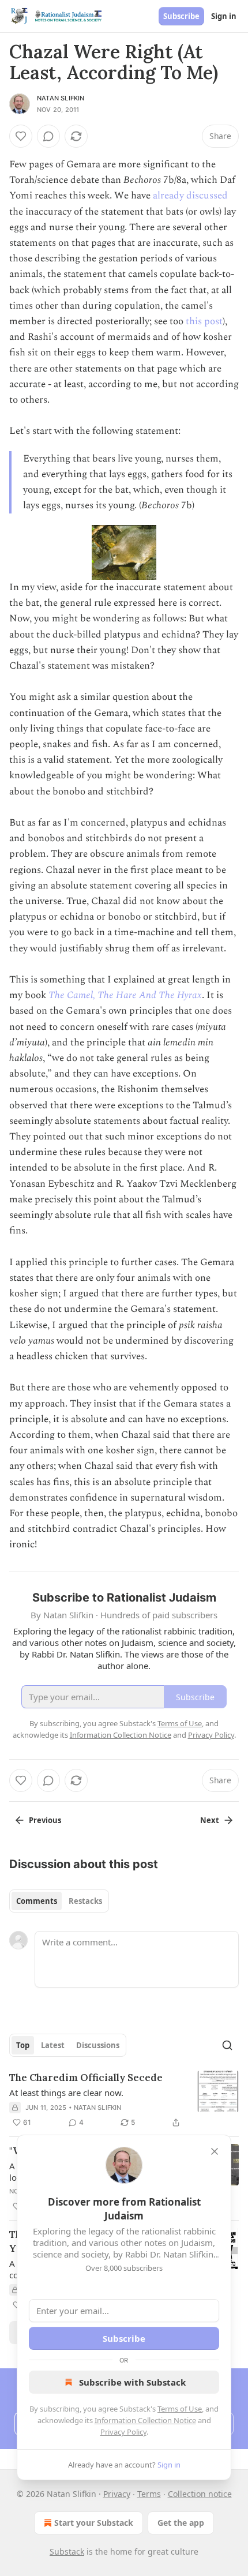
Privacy (117, 2494)
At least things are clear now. (66, 2093)
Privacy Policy (123, 2432)
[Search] (227, 2045)
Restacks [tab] (85, 1901)
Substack (67, 2551)
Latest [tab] (53, 2045)
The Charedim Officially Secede (86, 2078)
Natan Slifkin (61, 98)
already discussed (190, 196)
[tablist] (59, 1901)
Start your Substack (94, 2523)
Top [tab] (23, 2045)
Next (210, 1820)
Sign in (224, 16)
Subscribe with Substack (132, 2382)
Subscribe (181, 16)
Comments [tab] (37, 1901)
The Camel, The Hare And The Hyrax (125, 995)
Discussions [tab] (98, 2045)
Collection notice (200, 2494)
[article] (124, 2100)
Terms (149, 2494)
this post (204, 321)
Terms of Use (180, 2409)
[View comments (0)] (48, 136)
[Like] (21, 136)
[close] (215, 2151)
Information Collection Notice (145, 2420)
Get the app (181, 2523)
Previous (45, 1820)
